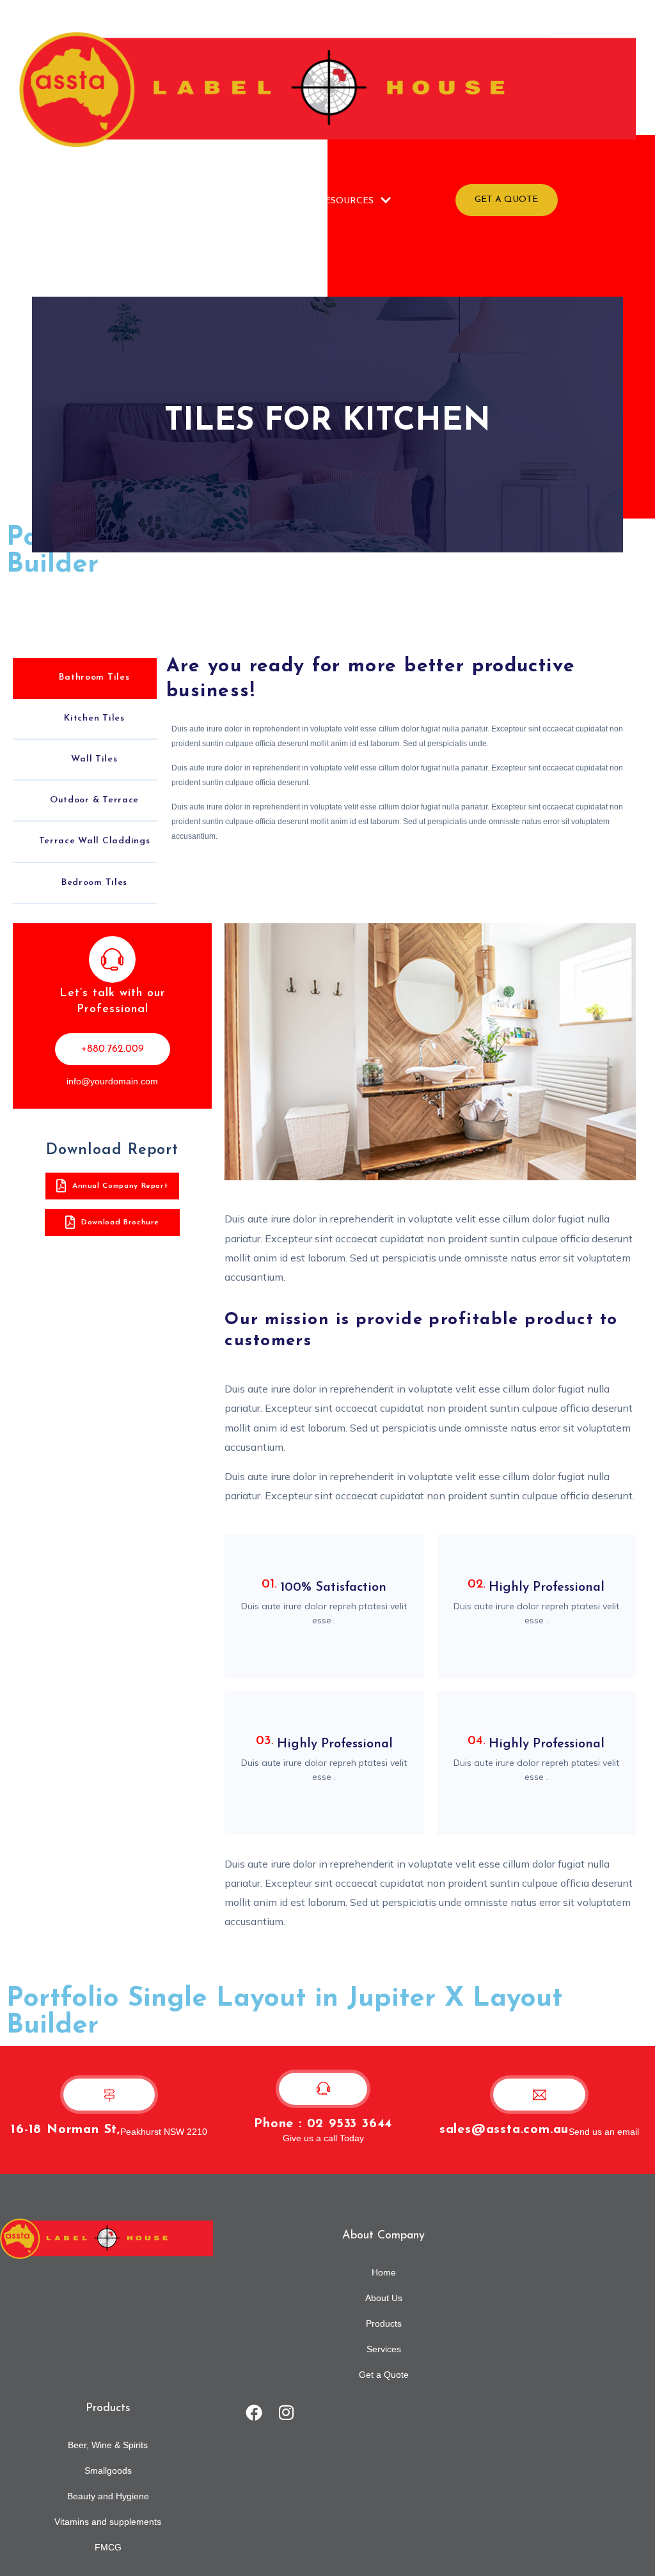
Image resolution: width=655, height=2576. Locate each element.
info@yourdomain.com (112, 1081)
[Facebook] (254, 2412)
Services (280, 199)
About (160, 199)
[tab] (85, 678)
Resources (346, 201)
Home (113, 199)
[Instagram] (287, 2412)
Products (217, 199)
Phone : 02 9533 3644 (323, 2124)
